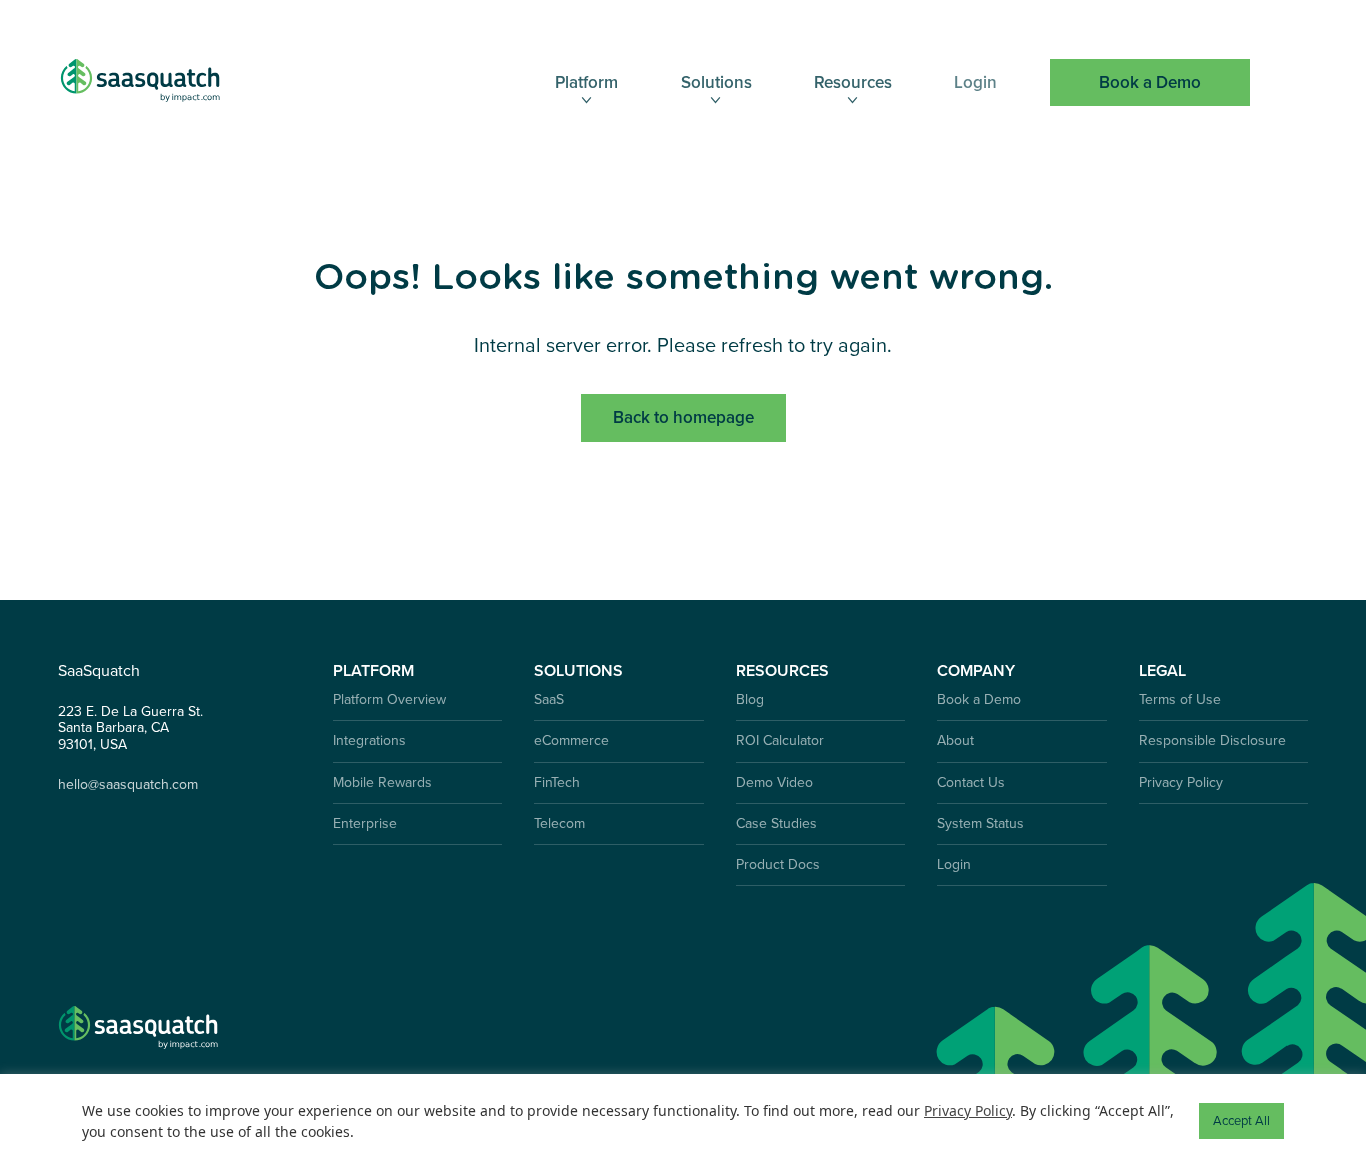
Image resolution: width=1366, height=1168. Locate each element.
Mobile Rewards (382, 782)
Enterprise (365, 823)
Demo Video (774, 782)
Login (975, 83)
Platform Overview (389, 699)
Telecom (559, 823)
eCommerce (571, 740)
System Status (980, 823)
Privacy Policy (1181, 782)
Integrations (369, 740)
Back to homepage (683, 417)
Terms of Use (1180, 699)
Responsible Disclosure (1212, 740)
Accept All (1241, 1121)
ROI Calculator (780, 740)
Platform (586, 83)
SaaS (549, 699)
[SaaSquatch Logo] (160, 82)
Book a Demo (1150, 82)
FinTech (557, 782)
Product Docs (778, 864)
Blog (750, 699)
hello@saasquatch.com (128, 785)
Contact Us (971, 782)
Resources (853, 83)
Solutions (716, 83)
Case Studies (776, 823)
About (955, 740)
